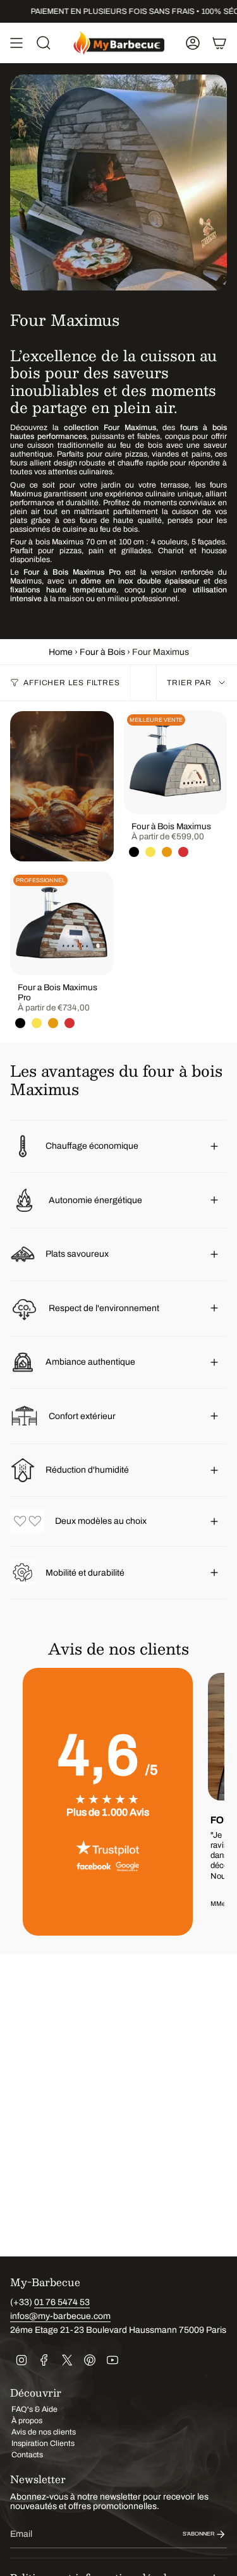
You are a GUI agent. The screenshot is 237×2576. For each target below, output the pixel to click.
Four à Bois (102, 652)
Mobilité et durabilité (85, 1573)
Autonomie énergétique (95, 1200)
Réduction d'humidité (88, 1470)
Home (61, 652)
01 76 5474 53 (62, 2302)
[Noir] (134, 852)
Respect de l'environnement (104, 1308)
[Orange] (167, 852)
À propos (27, 2421)
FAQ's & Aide (34, 2409)
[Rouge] (183, 852)
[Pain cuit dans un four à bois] (62, 787)
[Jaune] (150, 852)
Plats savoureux (77, 1254)
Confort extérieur (83, 1416)
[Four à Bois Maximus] (176, 763)
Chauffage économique (92, 1146)
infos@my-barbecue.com (60, 2316)
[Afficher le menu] (16, 43)
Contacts (27, 2455)
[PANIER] (219, 43)
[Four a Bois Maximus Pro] (62, 923)
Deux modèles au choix (101, 1521)
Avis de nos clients (44, 2432)
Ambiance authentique (90, 1362)
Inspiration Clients (43, 2443)
